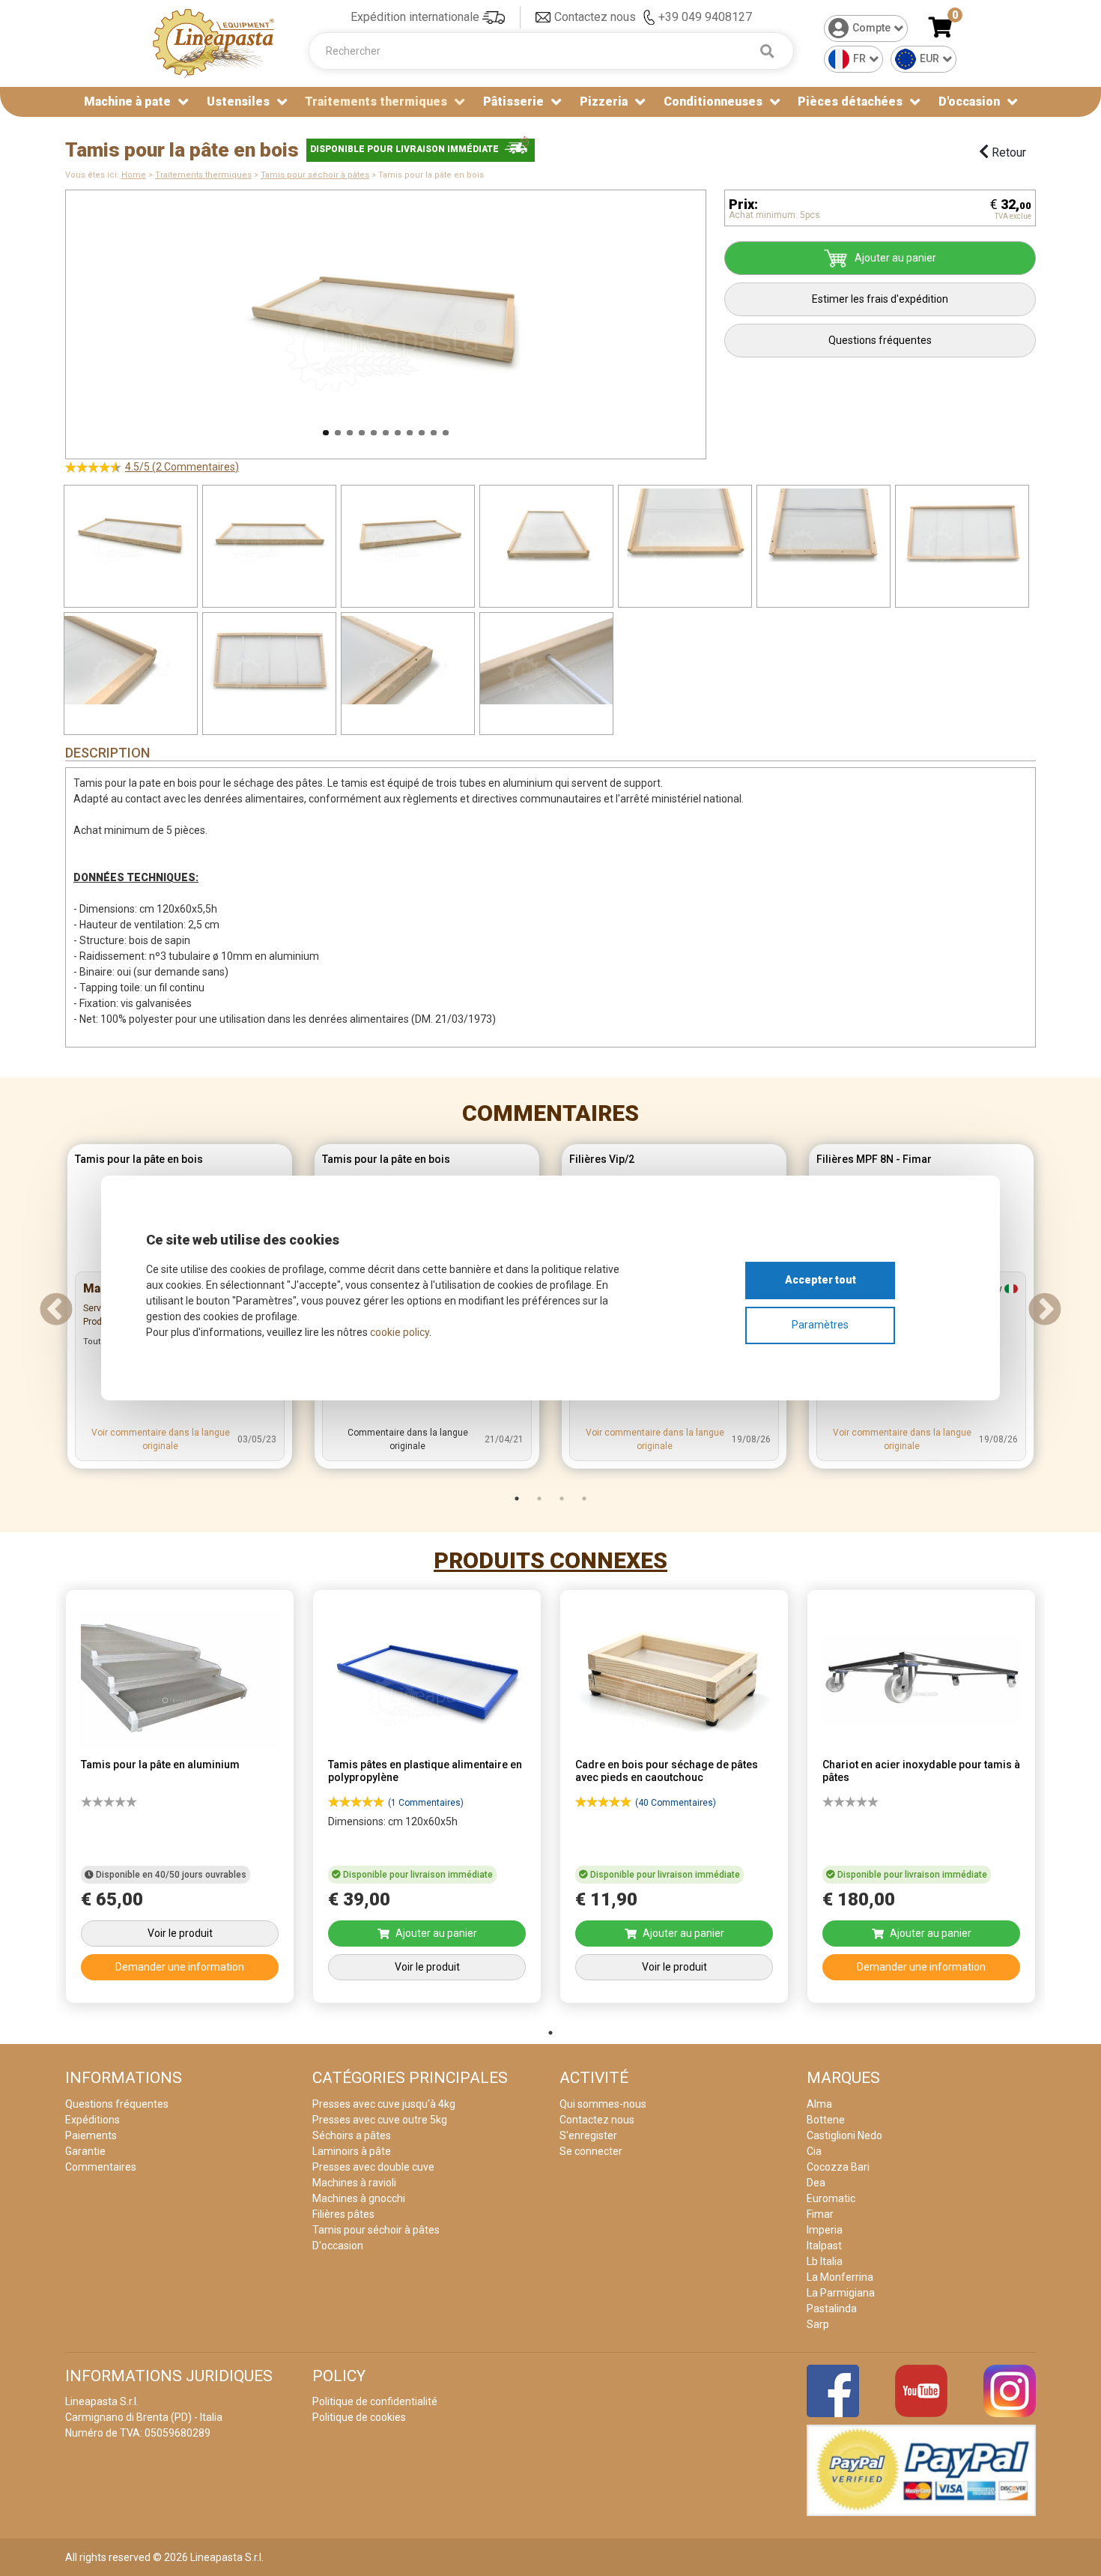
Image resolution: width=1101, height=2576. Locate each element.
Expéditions (92, 2120)
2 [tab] (539, 1499)
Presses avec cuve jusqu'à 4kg (384, 2104)
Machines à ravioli (354, 2183)
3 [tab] (562, 1499)
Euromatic (831, 2198)
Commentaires (550, 1113)
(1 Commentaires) (426, 1803)
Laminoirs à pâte (352, 2151)
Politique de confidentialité (375, 2401)
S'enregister (588, 2135)
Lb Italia (825, 2261)
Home (134, 175)
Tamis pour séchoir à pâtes (315, 175)
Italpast (824, 2246)
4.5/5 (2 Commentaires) (182, 467)
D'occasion (969, 102)
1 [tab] (517, 1499)
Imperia (825, 2230)
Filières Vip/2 (602, 1159)
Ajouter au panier (895, 258)
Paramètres (820, 1325)
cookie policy (400, 1332)
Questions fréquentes (880, 340)
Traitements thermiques (203, 175)
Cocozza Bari (838, 2167)
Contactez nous (595, 17)
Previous (46, 317)
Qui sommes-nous (603, 2104)
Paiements (91, 2135)
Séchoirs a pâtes (352, 2135)
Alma (819, 2104)
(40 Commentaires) (676, 1803)
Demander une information (180, 1967)
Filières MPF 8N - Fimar (874, 1159)
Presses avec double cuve (373, 2167)
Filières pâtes (343, 2214)
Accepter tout (821, 1280)
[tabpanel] (180, 1801)
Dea (816, 2183)
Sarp (818, 2324)
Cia (814, 2151)
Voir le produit (180, 1933)
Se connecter (591, 2151)
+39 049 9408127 (705, 17)
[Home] (213, 42)
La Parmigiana (841, 2293)
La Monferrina (840, 2277)
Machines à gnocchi (359, 2198)
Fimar (820, 2214)
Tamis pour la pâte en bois (139, 1159)
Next (725, 317)
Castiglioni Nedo (844, 2135)
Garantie (85, 2151)
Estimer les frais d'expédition (880, 299)
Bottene (826, 2120)
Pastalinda (832, 2309)
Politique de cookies (359, 2417)
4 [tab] (584, 1499)
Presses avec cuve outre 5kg (380, 2120)
